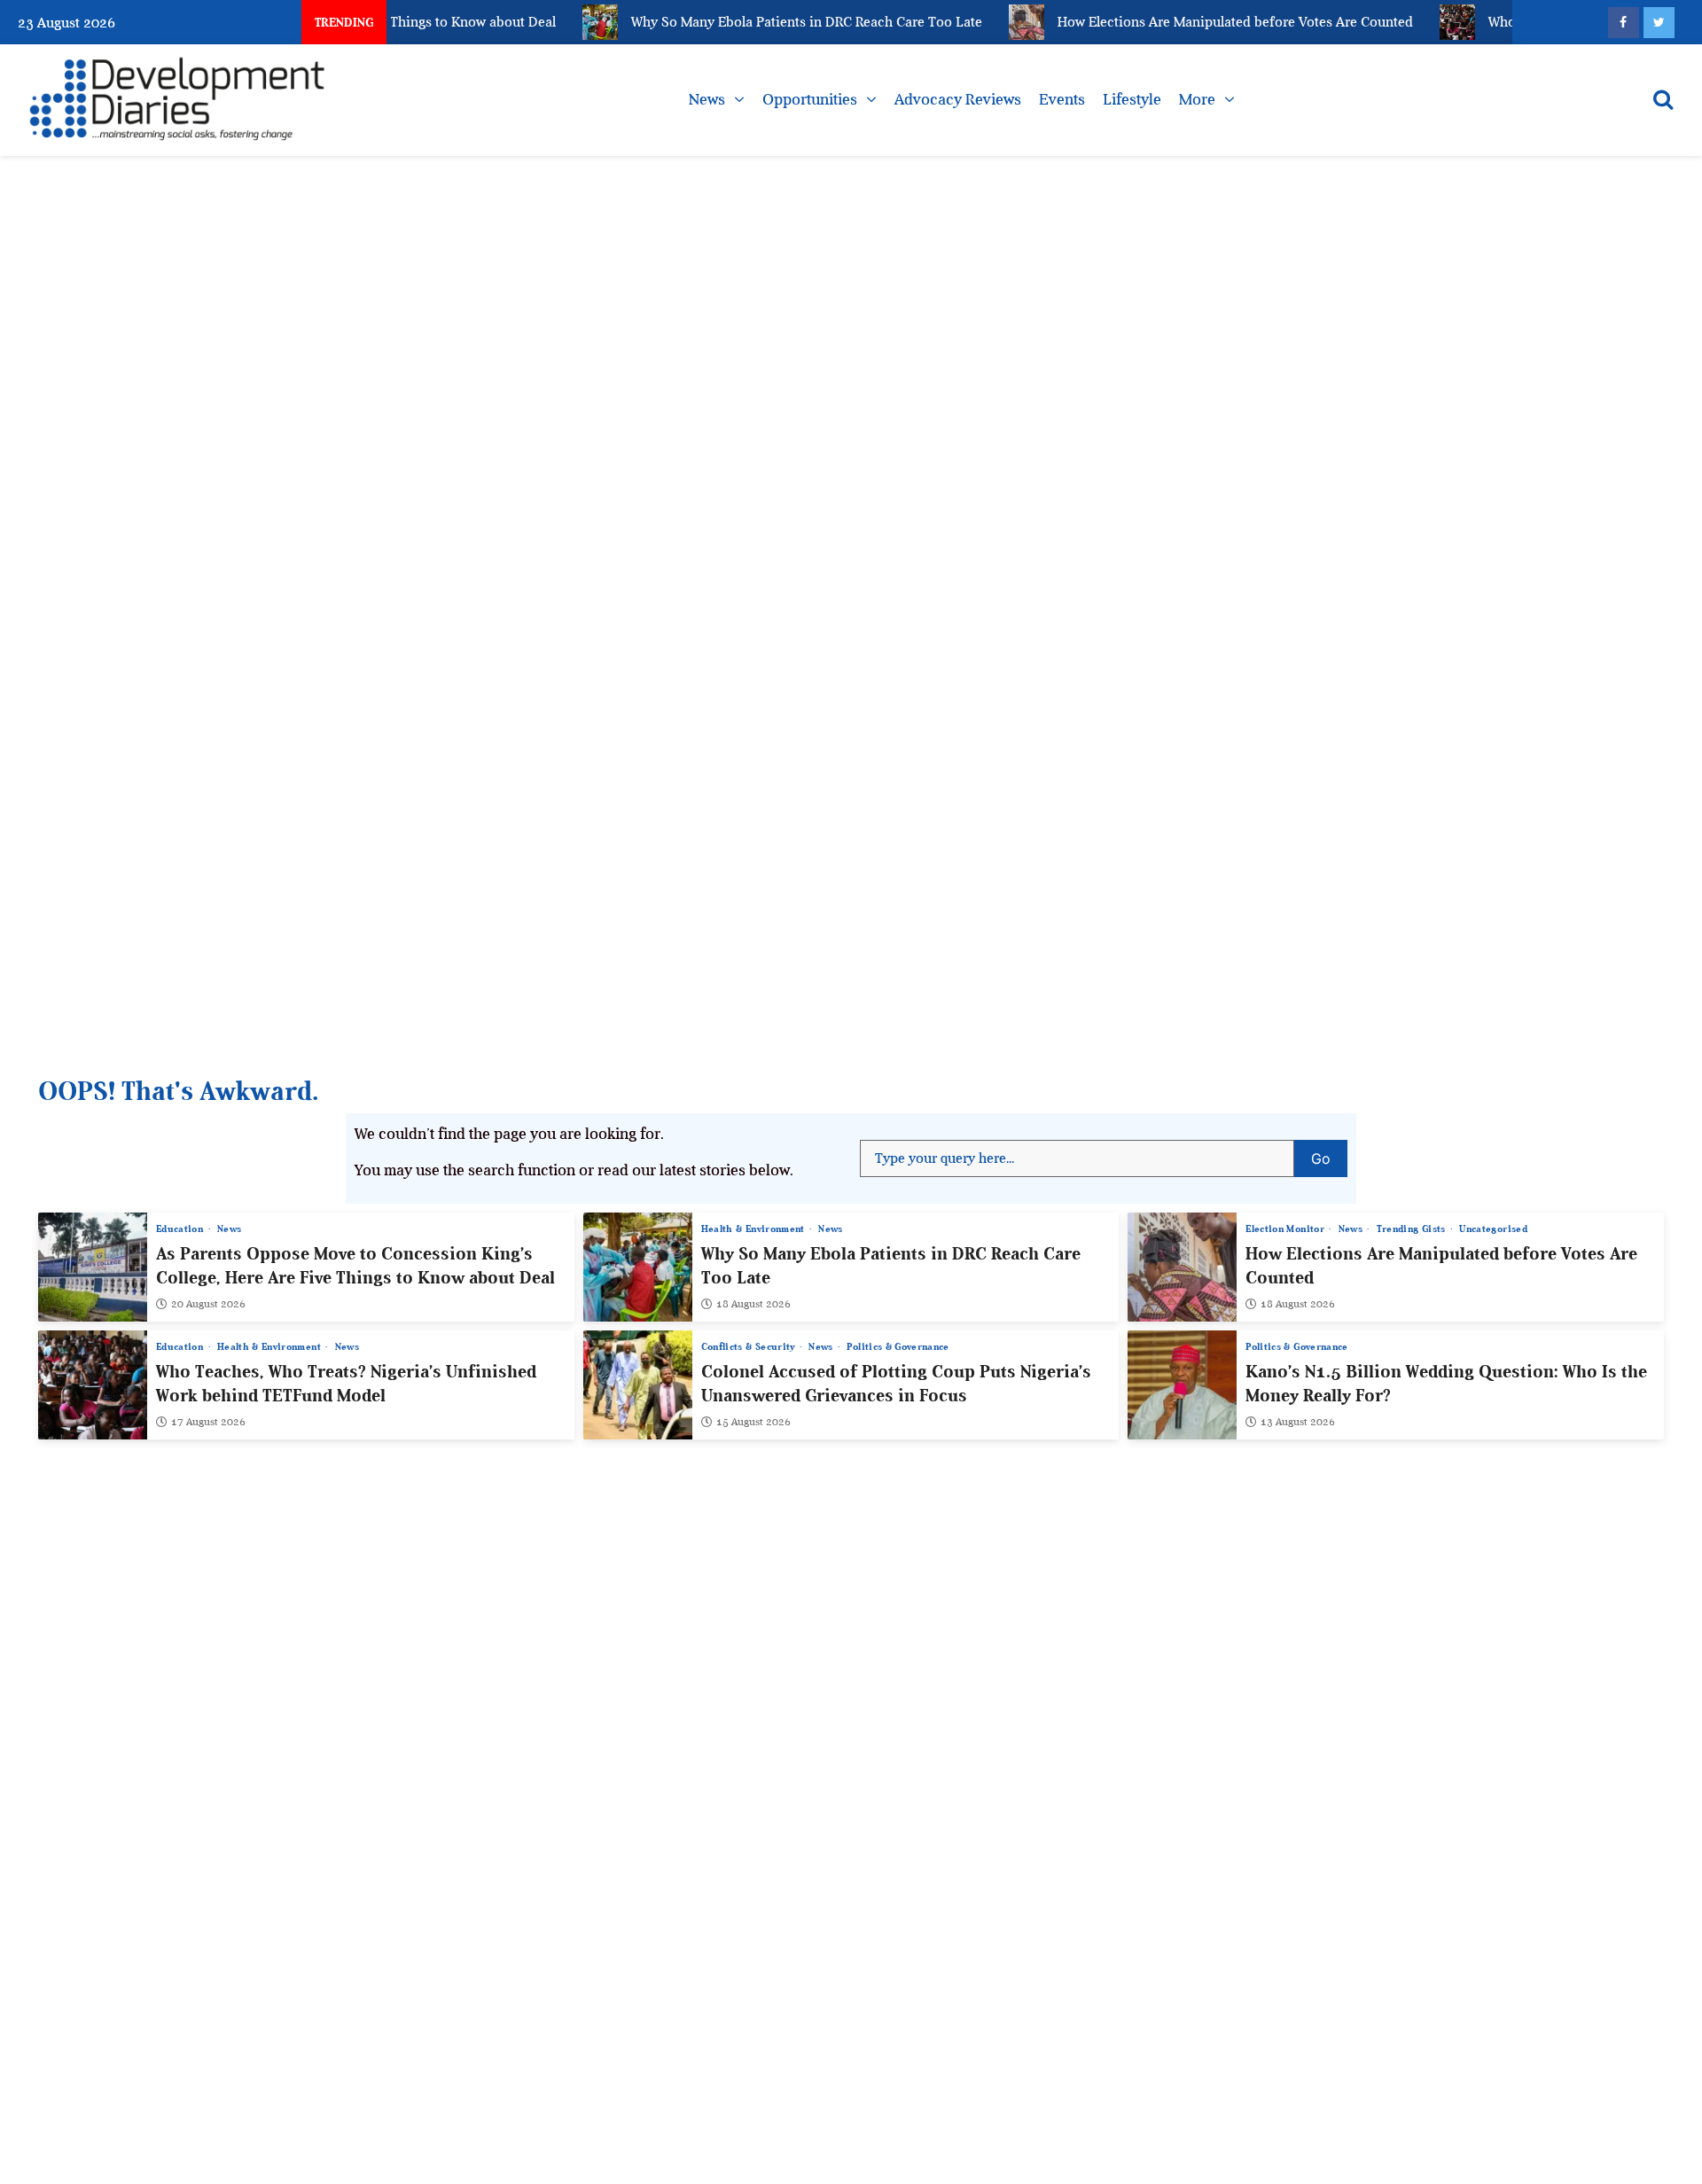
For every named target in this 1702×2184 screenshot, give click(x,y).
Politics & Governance (898, 1347)
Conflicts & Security (750, 1347)
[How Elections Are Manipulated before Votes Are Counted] (1182, 1267)
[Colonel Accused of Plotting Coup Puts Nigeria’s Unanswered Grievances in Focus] (638, 1385)
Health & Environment (754, 1229)
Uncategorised (1493, 1229)
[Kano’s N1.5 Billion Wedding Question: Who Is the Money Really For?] (1182, 1385)
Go (1329, 1154)
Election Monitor (1286, 1229)
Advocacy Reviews (958, 99)
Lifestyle (1132, 99)
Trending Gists (1413, 1229)
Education (181, 1229)
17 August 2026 (208, 1422)
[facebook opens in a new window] (1624, 23)
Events (1062, 99)
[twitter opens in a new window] (1659, 23)
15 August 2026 (753, 1422)
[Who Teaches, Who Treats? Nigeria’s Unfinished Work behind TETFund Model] (93, 1385)
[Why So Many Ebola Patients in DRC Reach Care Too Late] (638, 1267)
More (1197, 99)
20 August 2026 (208, 1304)
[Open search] (1663, 99)
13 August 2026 (1298, 1422)
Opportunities (810, 99)
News (707, 99)
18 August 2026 (753, 1304)
